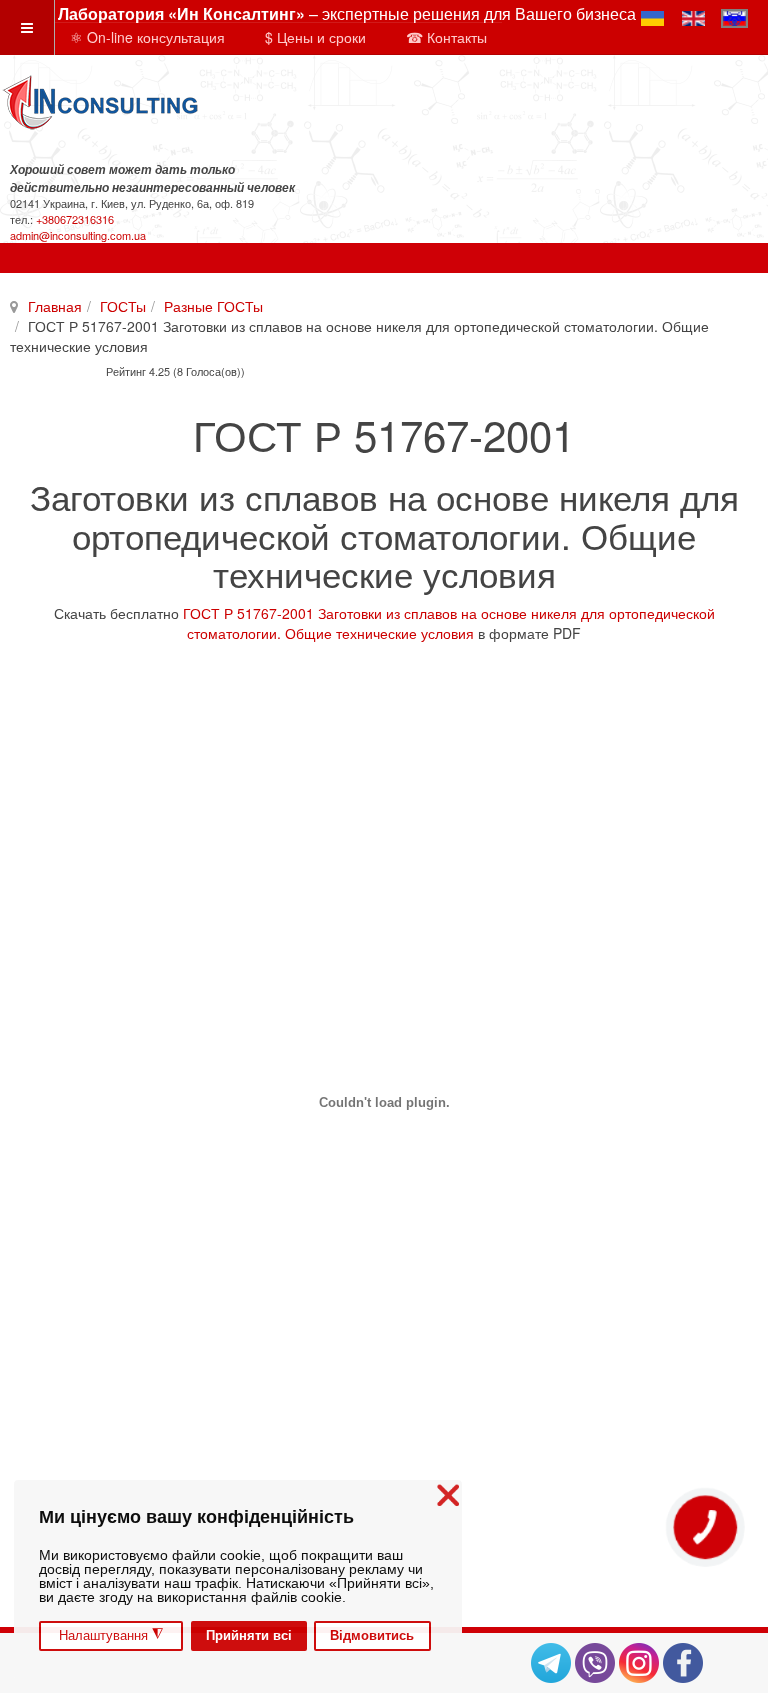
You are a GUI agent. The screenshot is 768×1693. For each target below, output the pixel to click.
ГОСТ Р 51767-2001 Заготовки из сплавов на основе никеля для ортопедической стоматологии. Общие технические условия (449, 623)
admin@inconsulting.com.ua (78, 235)
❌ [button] (448, 1495)
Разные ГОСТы (213, 306)
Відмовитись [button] (372, 1636)
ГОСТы (123, 306)
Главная (55, 306)
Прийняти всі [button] (249, 1636)
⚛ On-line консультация (147, 37)
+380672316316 (75, 219)
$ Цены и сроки (315, 37)
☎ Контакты (446, 37)
